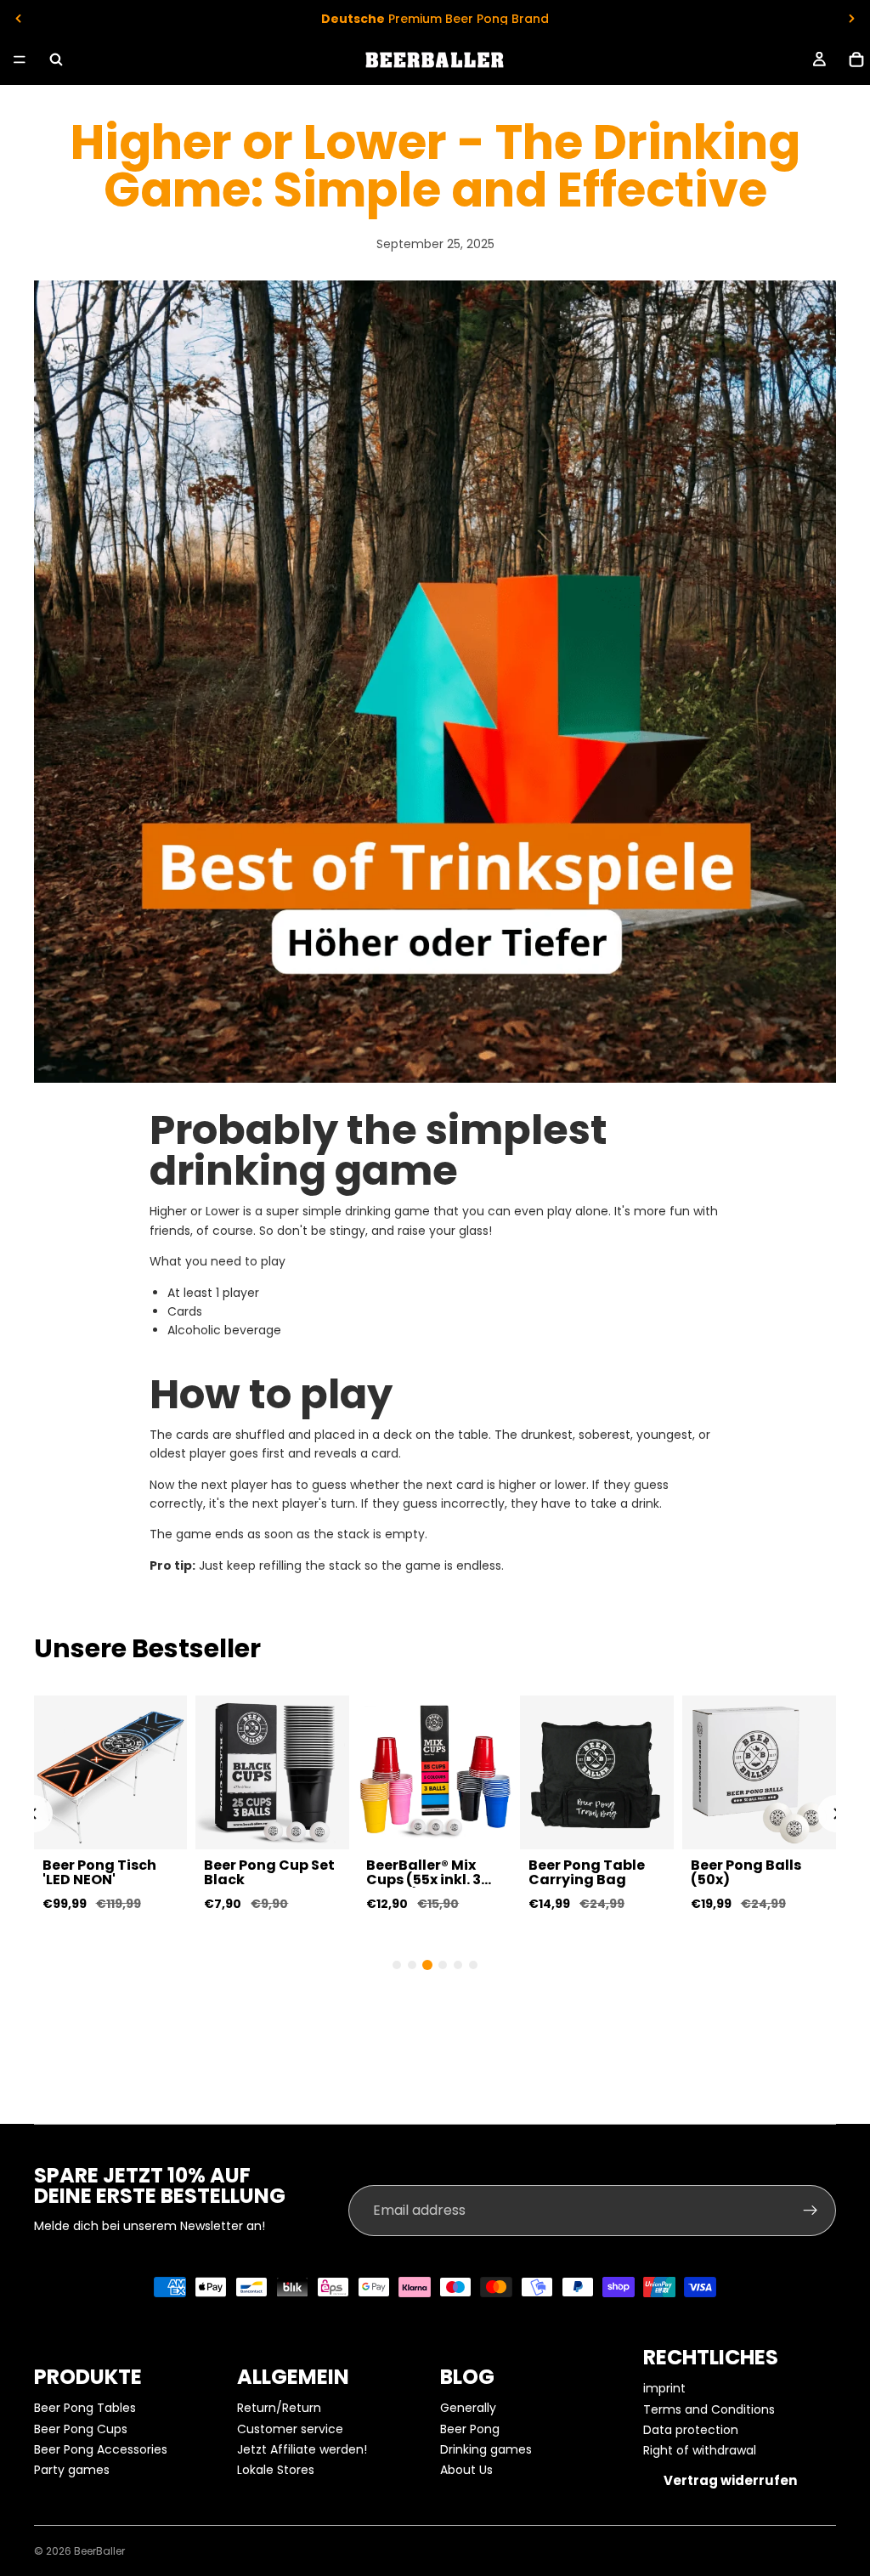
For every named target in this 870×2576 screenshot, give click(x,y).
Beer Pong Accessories (101, 2449)
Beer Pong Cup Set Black (269, 1873)
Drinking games (486, 2449)
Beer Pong (470, 2429)
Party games (72, 2470)
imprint (664, 2388)
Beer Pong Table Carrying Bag (587, 1873)
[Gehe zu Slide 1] (397, 1965)
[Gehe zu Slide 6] (473, 1965)
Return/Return (279, 2408)
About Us (466, 2470)
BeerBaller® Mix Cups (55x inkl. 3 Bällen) (424, 1880)
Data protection (691, 2430)
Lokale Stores (276, 2470)
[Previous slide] (19, 19)
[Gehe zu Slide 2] (412, 1965)
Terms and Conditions (709, 2409)
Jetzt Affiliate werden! (302, 2449)
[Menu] (20, 59)
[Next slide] (851, 19)
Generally (468, 2408)
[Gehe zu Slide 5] (458, 1965)
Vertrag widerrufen (730, 2480)
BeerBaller (99, 2551)
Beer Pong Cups (81, 2429)
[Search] (56, 59)
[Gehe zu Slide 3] (427, 1965)
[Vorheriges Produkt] (34, 1814)
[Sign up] (811, 2211)
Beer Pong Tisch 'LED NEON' (99, 1873)
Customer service (290, 2429)
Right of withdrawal (700, 2450)
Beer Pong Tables (85, 2408)
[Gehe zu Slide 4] (443, 1965)
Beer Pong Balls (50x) (746, 1873)
